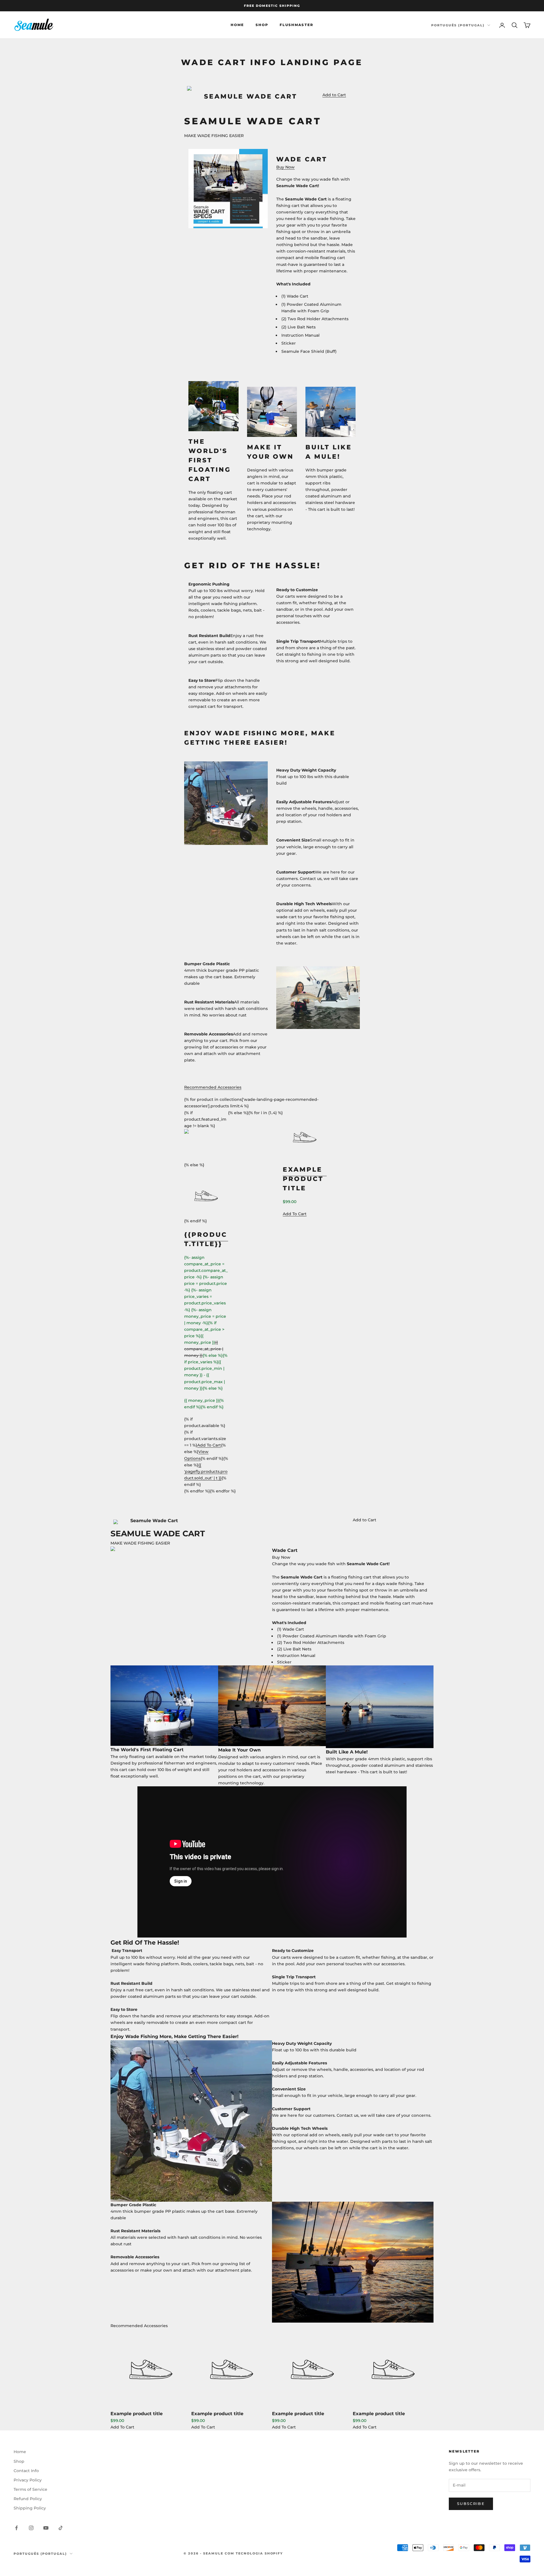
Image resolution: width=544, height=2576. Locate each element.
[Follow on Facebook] (16, 2528)
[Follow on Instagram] (31, 2528)
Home (237, 25)
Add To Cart (122, 2427)
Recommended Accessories (213, 1087)
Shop (262, 25)
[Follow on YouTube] (46, 2528)
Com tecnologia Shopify (254, 2553)
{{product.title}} (206, 1239)
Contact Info (26, 2471)
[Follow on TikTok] (61, 2528)
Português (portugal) (458, 25)
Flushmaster (297, 25)
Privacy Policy (28, 2480)
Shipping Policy (30, 2508)
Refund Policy (28, 2499)
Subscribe (471, 2504)
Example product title (137, 2413)
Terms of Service (30, 2489)
